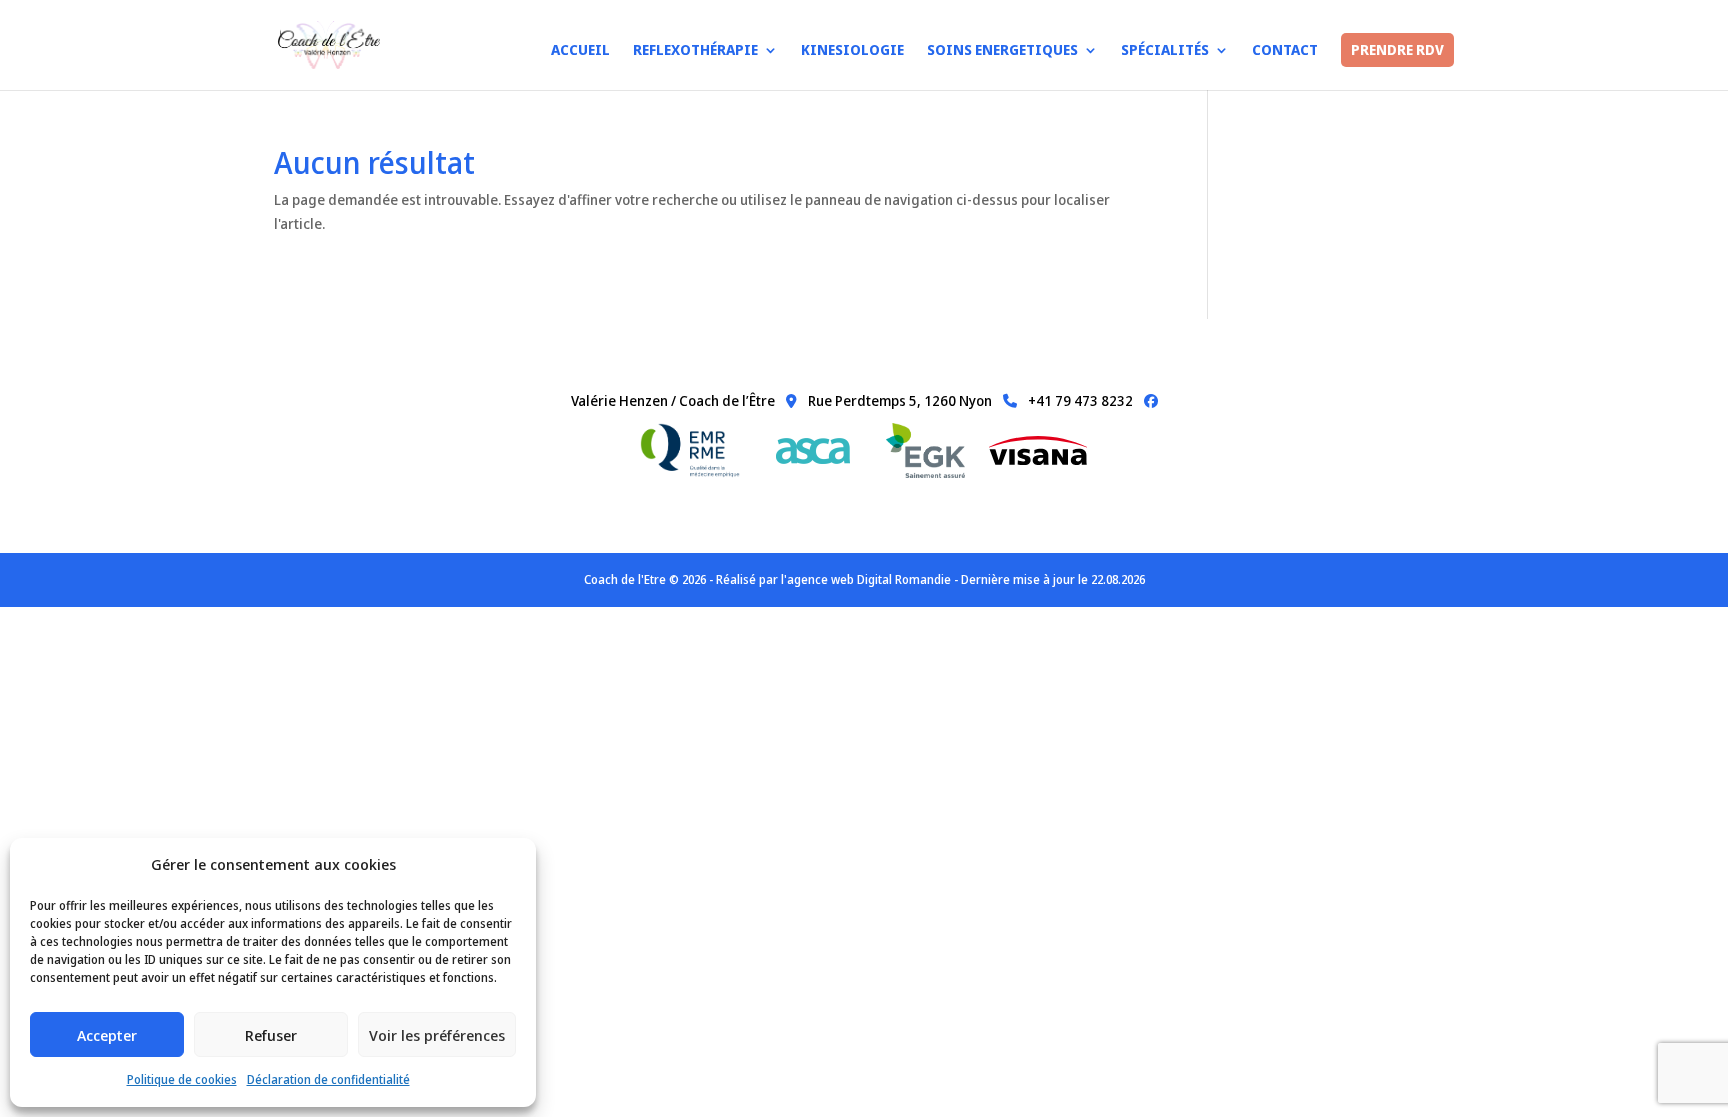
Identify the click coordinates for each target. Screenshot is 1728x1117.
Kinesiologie (852, 51)
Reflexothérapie (695, 51)
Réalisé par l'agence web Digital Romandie (833, 579)
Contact (1285, 51)
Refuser (271, 1035)
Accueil (580, 51)
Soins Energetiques (1002, 51)
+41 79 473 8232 (1079, 400)
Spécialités (1165, 51)
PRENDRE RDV (1397, 50)
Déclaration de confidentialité (328, 1079)
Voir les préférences (437, 1035)
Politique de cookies (182, 1079)
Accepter (107, 1035)
